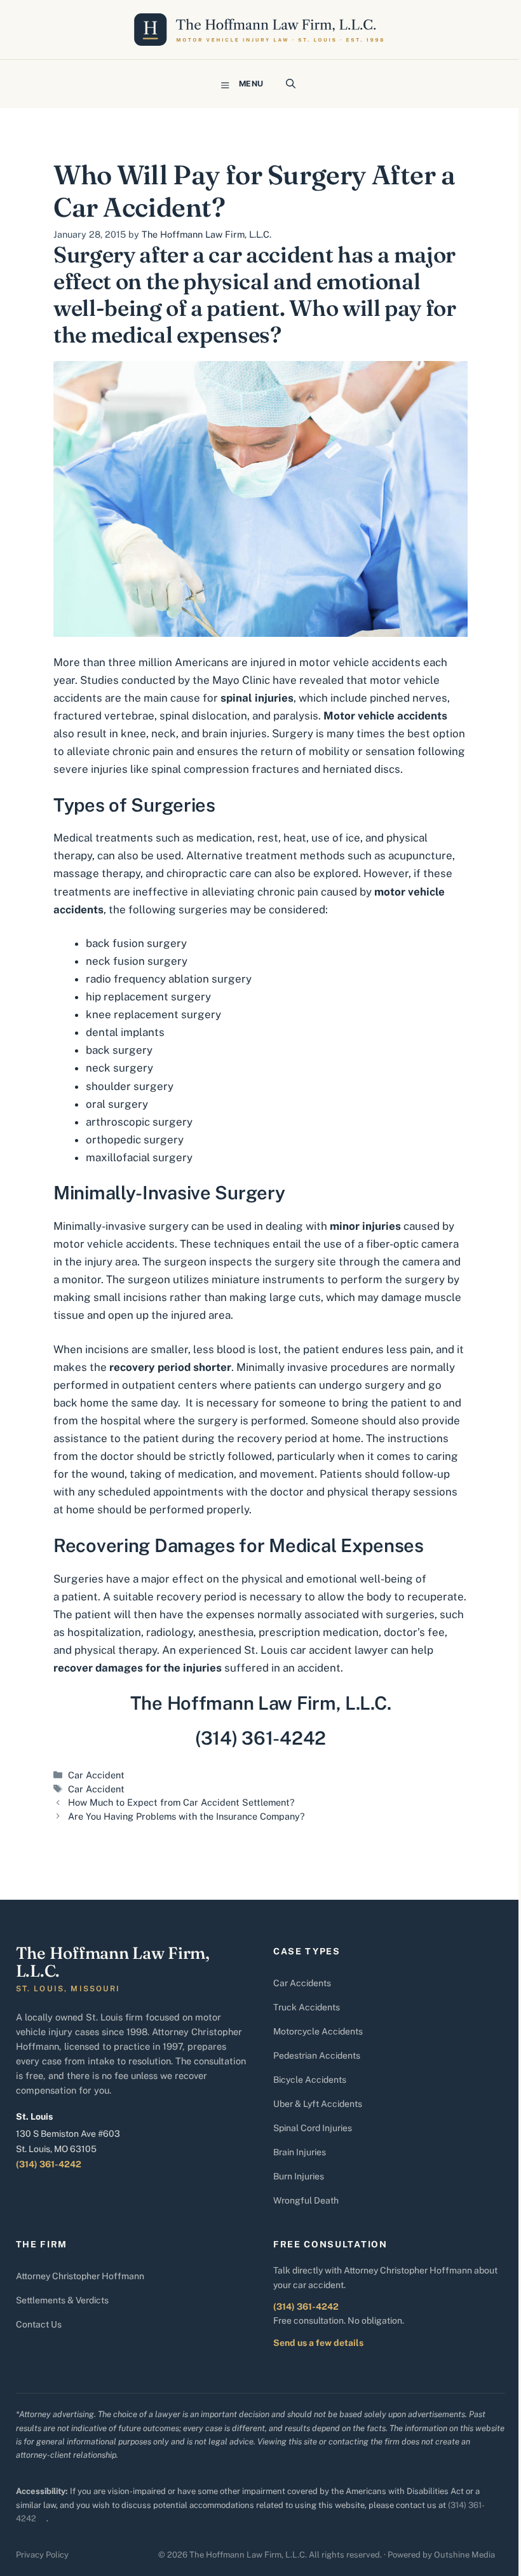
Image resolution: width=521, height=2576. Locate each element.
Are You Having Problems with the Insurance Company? (186, 1816)
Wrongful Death (306, 2200)
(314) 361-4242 (49, 2164)
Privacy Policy (42, 2555)
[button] (291, 84)
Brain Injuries (300, 2152)
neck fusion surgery (137, 961)
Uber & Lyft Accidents (318, 2104)
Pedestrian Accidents (317, 2055)
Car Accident (96, 1775)
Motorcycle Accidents (318, 2031)
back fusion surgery (136, 943)
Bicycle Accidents (310, 2080)
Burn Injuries (299, 2176)
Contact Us (39, 2324)
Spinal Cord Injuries (313, 2128)
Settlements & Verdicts (62, 2300)
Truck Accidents (307, 2007)
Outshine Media (464, 2555)
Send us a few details (318, 2343)
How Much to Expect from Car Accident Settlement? (181, 1802)
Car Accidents (302, 1983)
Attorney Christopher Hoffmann (80, 2276)
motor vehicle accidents (360, 662)
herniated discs (362, 769)
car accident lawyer (339, 1650)
